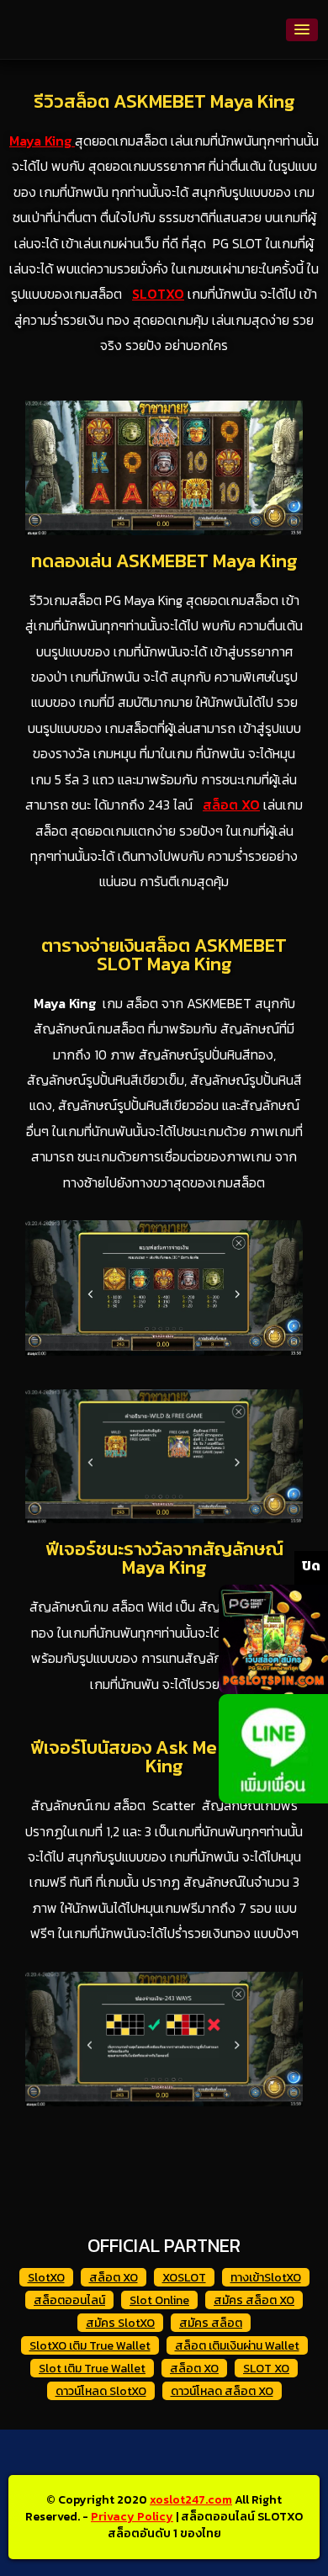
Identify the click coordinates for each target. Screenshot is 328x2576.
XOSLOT (184, 2278)
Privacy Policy (132, 2517)
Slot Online (159, 2300)
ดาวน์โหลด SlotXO (101, 2391)
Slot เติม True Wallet (92, 2369)
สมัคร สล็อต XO (254, 2300)
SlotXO (46, 2278)
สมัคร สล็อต (211, 2323)
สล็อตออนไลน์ (69, 2300)
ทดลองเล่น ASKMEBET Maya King (164, 561)
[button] (302, 30)
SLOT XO (266, 2369)
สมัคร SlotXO (120, 2323)
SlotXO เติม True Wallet (90, 2346)
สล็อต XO (114, 2278)
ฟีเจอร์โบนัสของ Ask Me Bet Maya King (164, 1757)
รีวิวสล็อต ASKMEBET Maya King (164, 101)
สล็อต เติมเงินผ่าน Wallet (237, 2346)
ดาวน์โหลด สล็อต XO (222, 2391)
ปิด (311, 1565)
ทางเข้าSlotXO (266, 2278)
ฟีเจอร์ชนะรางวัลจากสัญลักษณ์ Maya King (164, 1558)
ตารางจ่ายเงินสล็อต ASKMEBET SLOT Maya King (164, 955)
